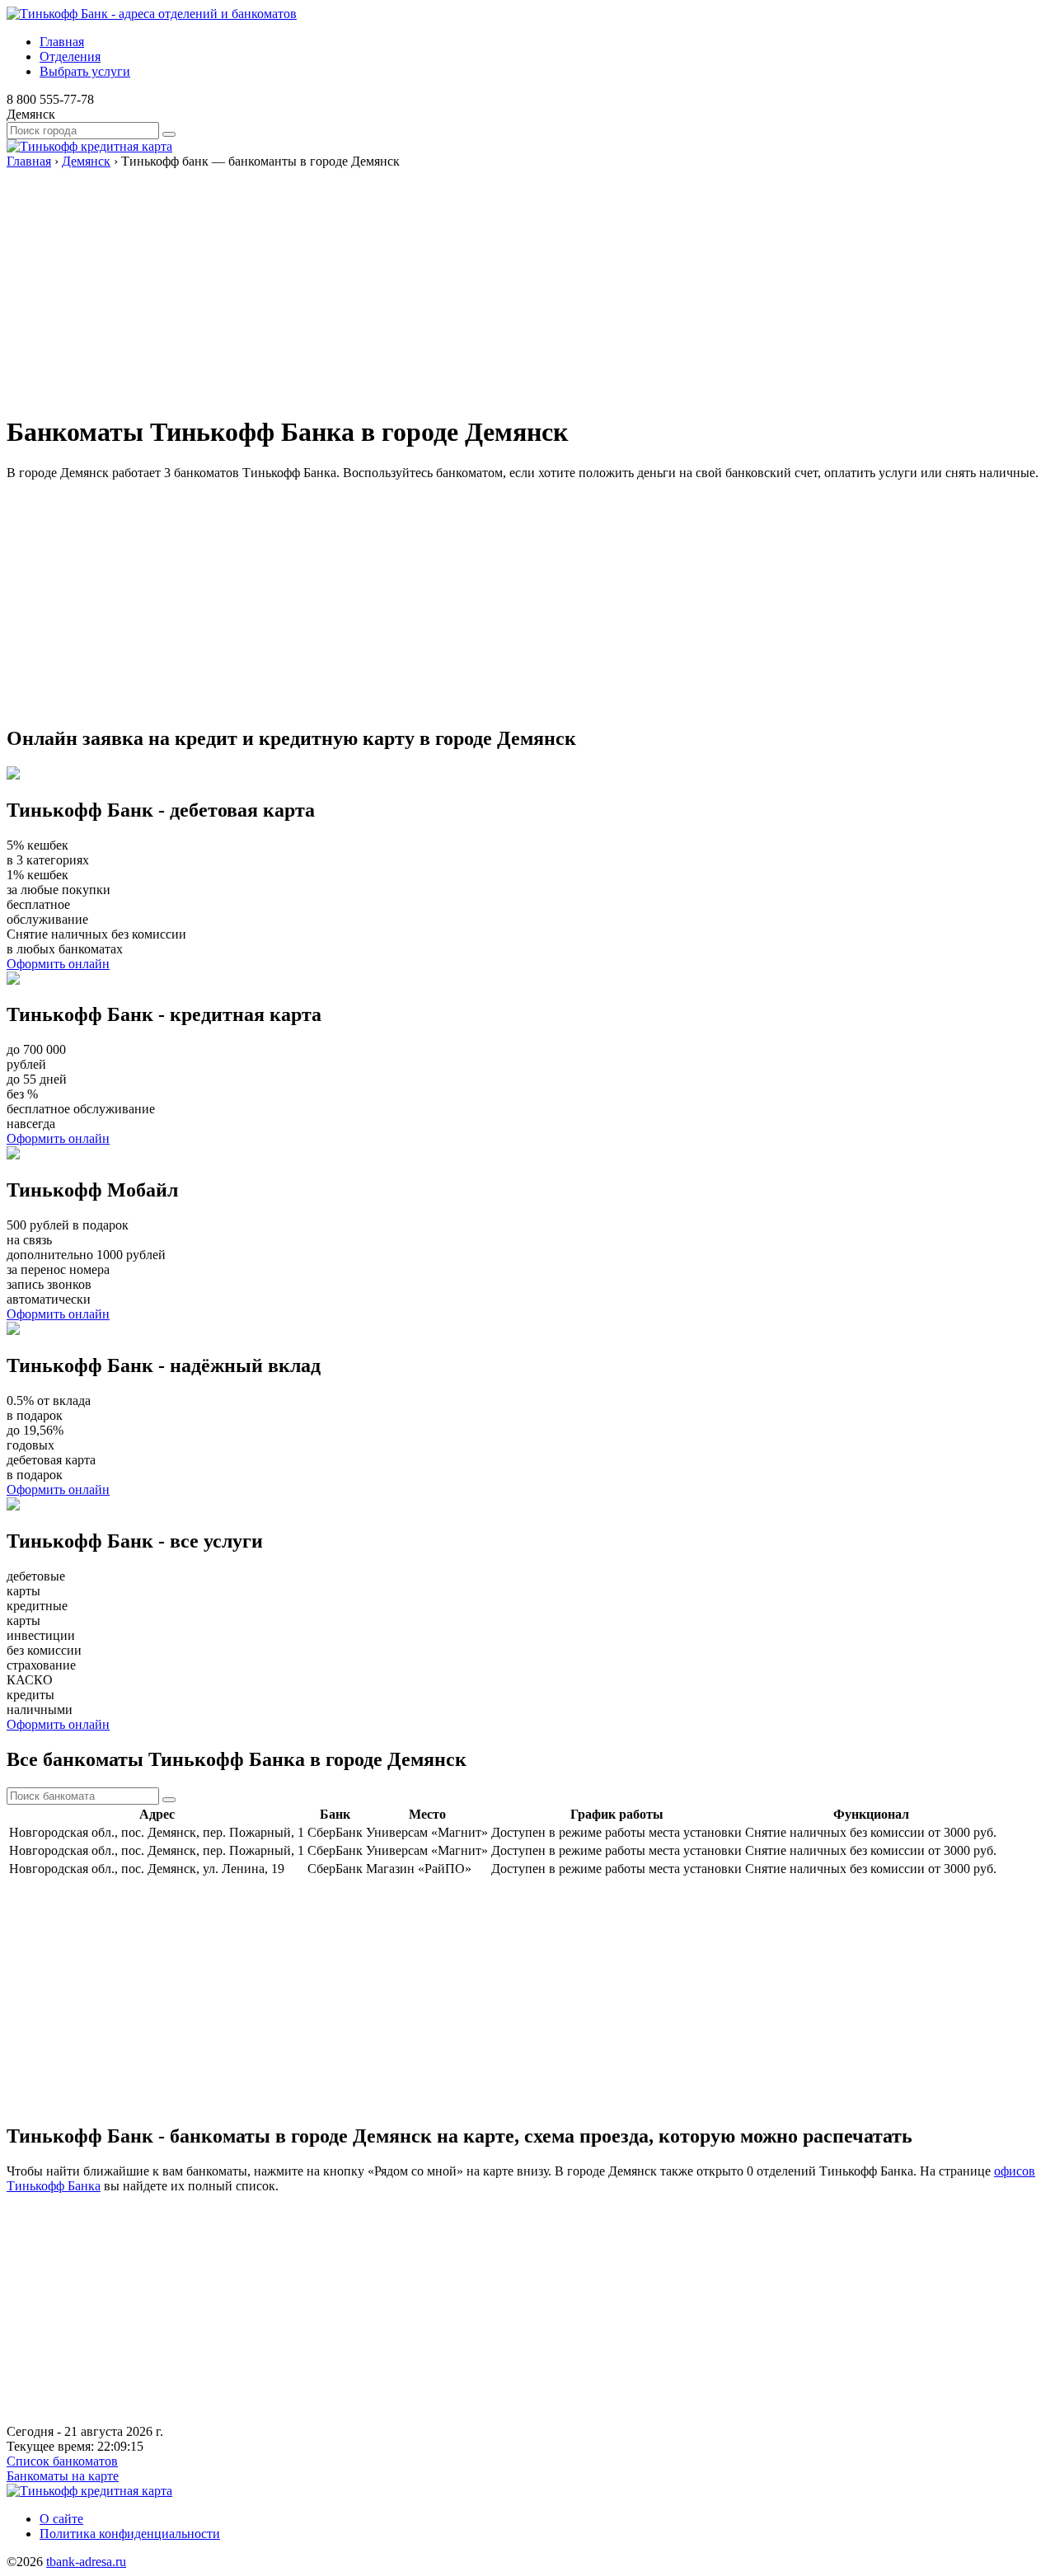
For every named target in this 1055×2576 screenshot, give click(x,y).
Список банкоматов (62, 2461)
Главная (62, 42)
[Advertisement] (501, 284)
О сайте (61, 2519)
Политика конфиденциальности (130, 2534)
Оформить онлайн (58, 964)
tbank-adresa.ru (86, 2562)
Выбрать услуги (85, 71)
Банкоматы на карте (63, 2476)
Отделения (70, 56)
